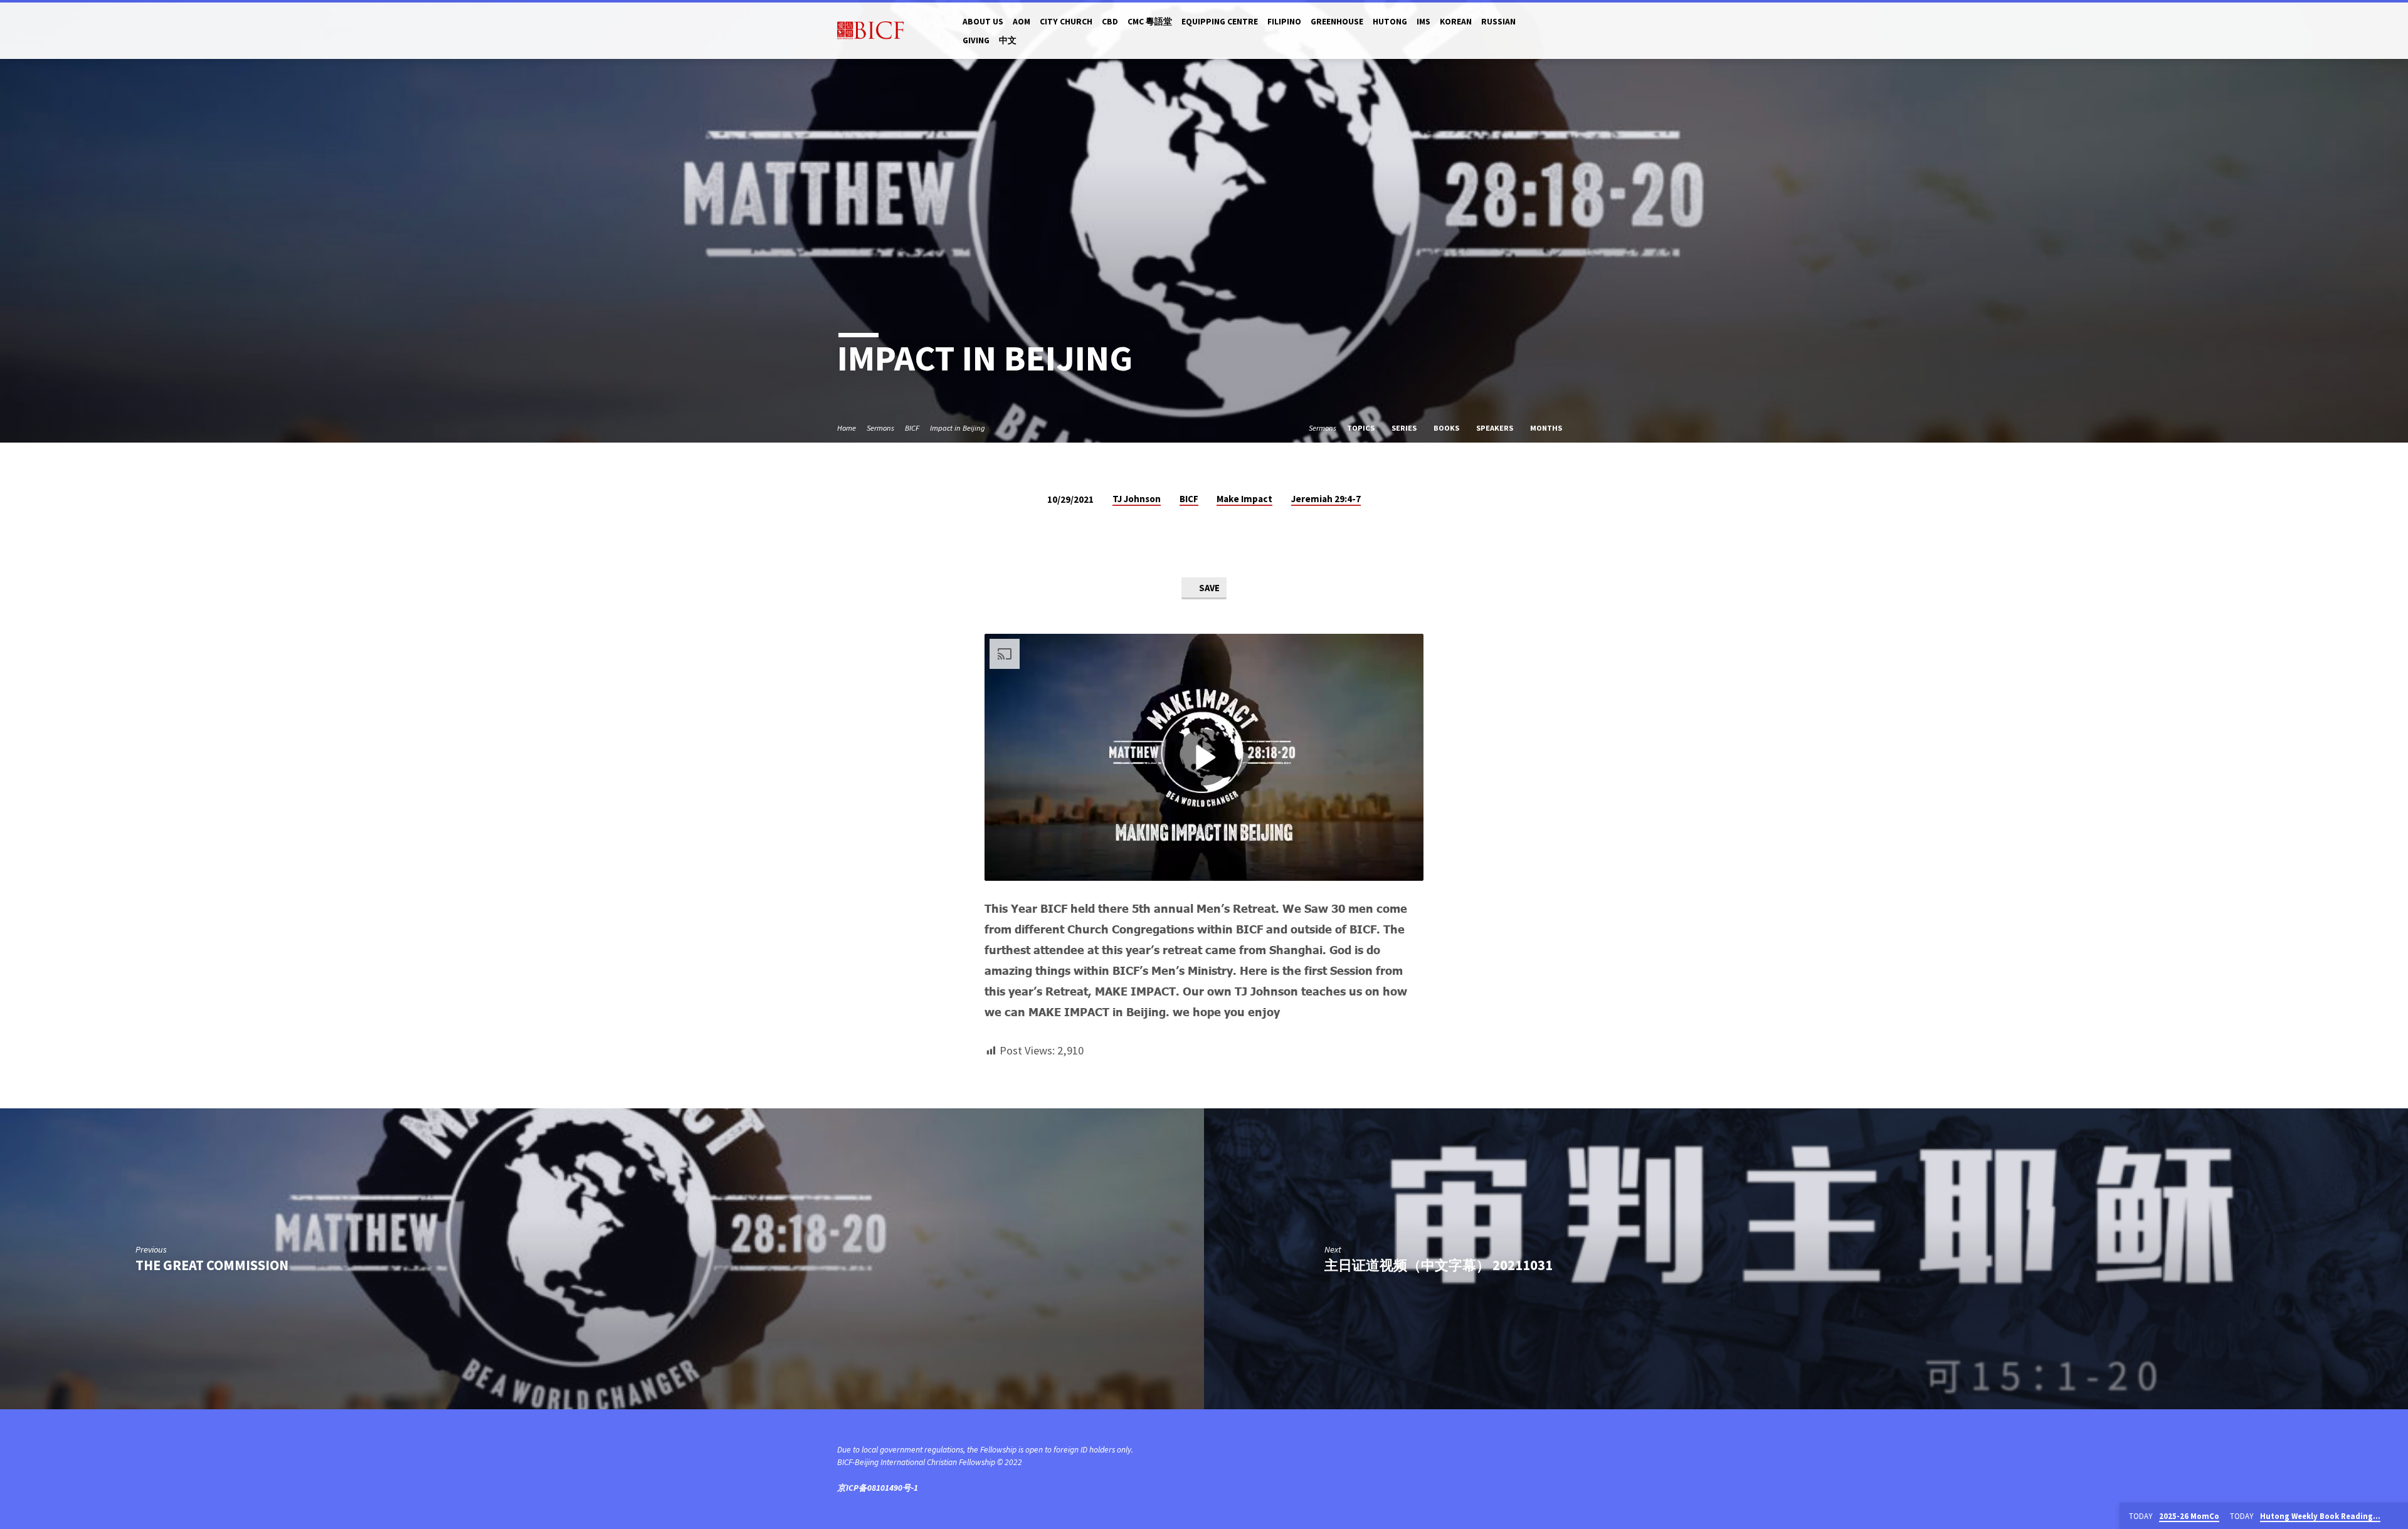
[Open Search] (1566, 31)
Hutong (1390, 22)
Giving (976, 40)
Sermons (880, 428)
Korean (1456, 22)
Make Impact (1244, 499)
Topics (1362, 428)
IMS (1423, 22)
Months (1547, 428)
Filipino (1284, 22)
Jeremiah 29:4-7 (1326, 499)
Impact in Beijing (958, 428)
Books (1447, 428)
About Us (983, 22)
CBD (1110, 22)
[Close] (2396, 1516)
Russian (1498, 22)
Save (1208, 588)
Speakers (1496, 428)
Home (847, 428)
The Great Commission (212, 1265)
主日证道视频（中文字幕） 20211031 (1439, 1265)
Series (1405, 428)
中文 (1008, 40)
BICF (912, 428)
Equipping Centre (1220, 22)
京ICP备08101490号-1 (878, 1488)
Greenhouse (1337, 22)
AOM (1022, 22)
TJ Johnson (1137, 499)
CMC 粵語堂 (1150, 22)
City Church (1066, 22)
